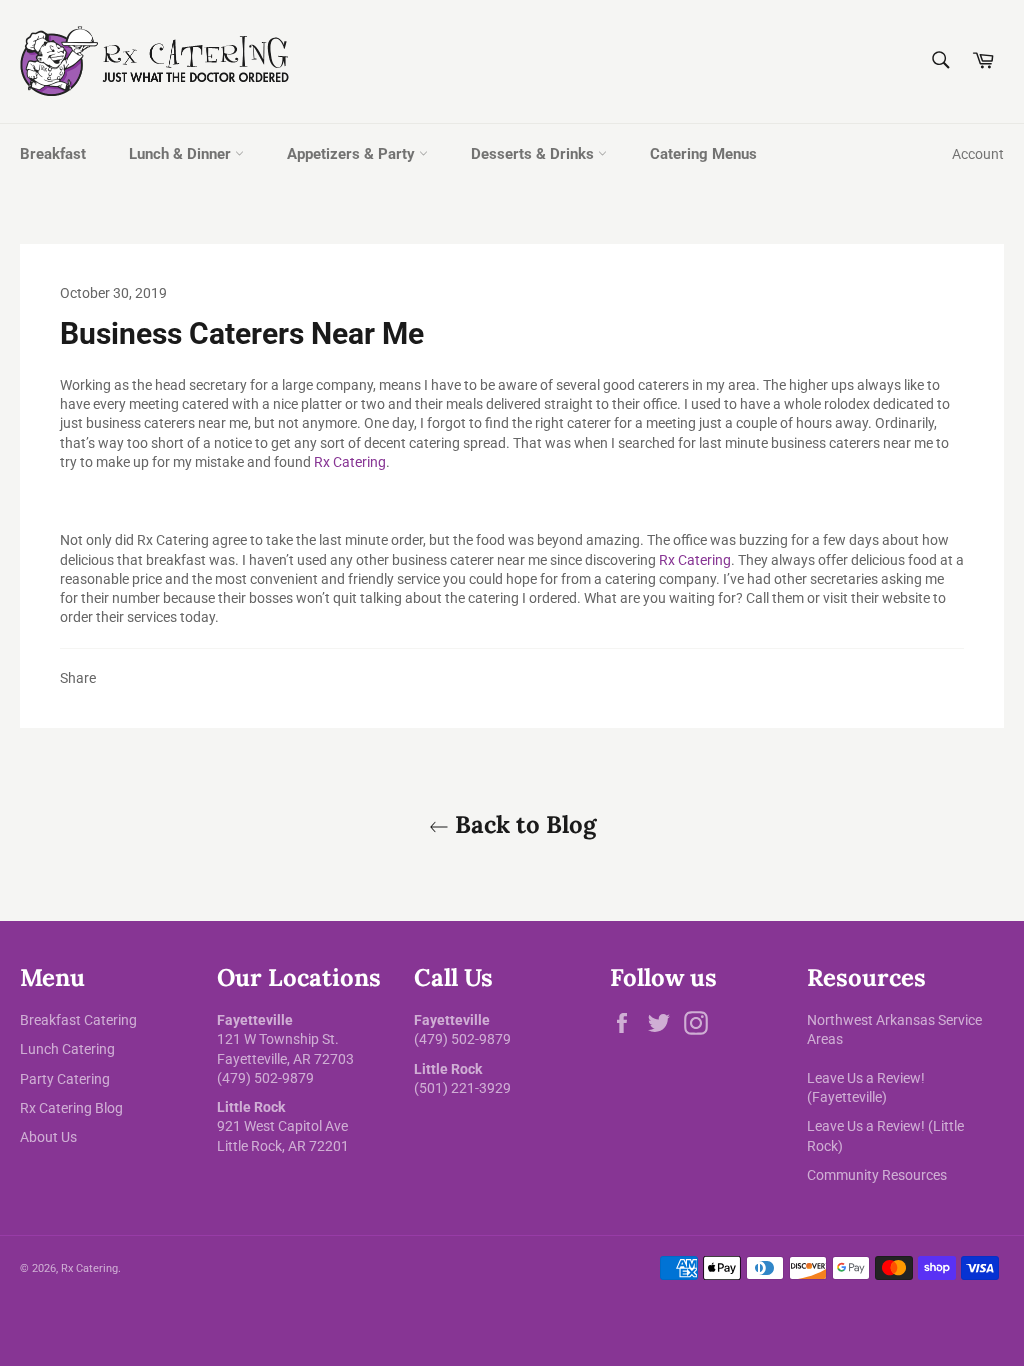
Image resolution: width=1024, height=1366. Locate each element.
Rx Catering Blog (71, 1108)
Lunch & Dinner (182, 154)
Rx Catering (350, 462)
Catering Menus (703, 154)
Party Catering (65, 1079)
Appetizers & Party (353, 154)
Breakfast (53, 154)
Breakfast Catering (78, 1020)
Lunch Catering (67, 1049)
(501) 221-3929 (462, 1088)
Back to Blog (522, 824)
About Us (48, 1137)
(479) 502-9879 (265, 1078)
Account (978, 154)
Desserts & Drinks (534, 154)
